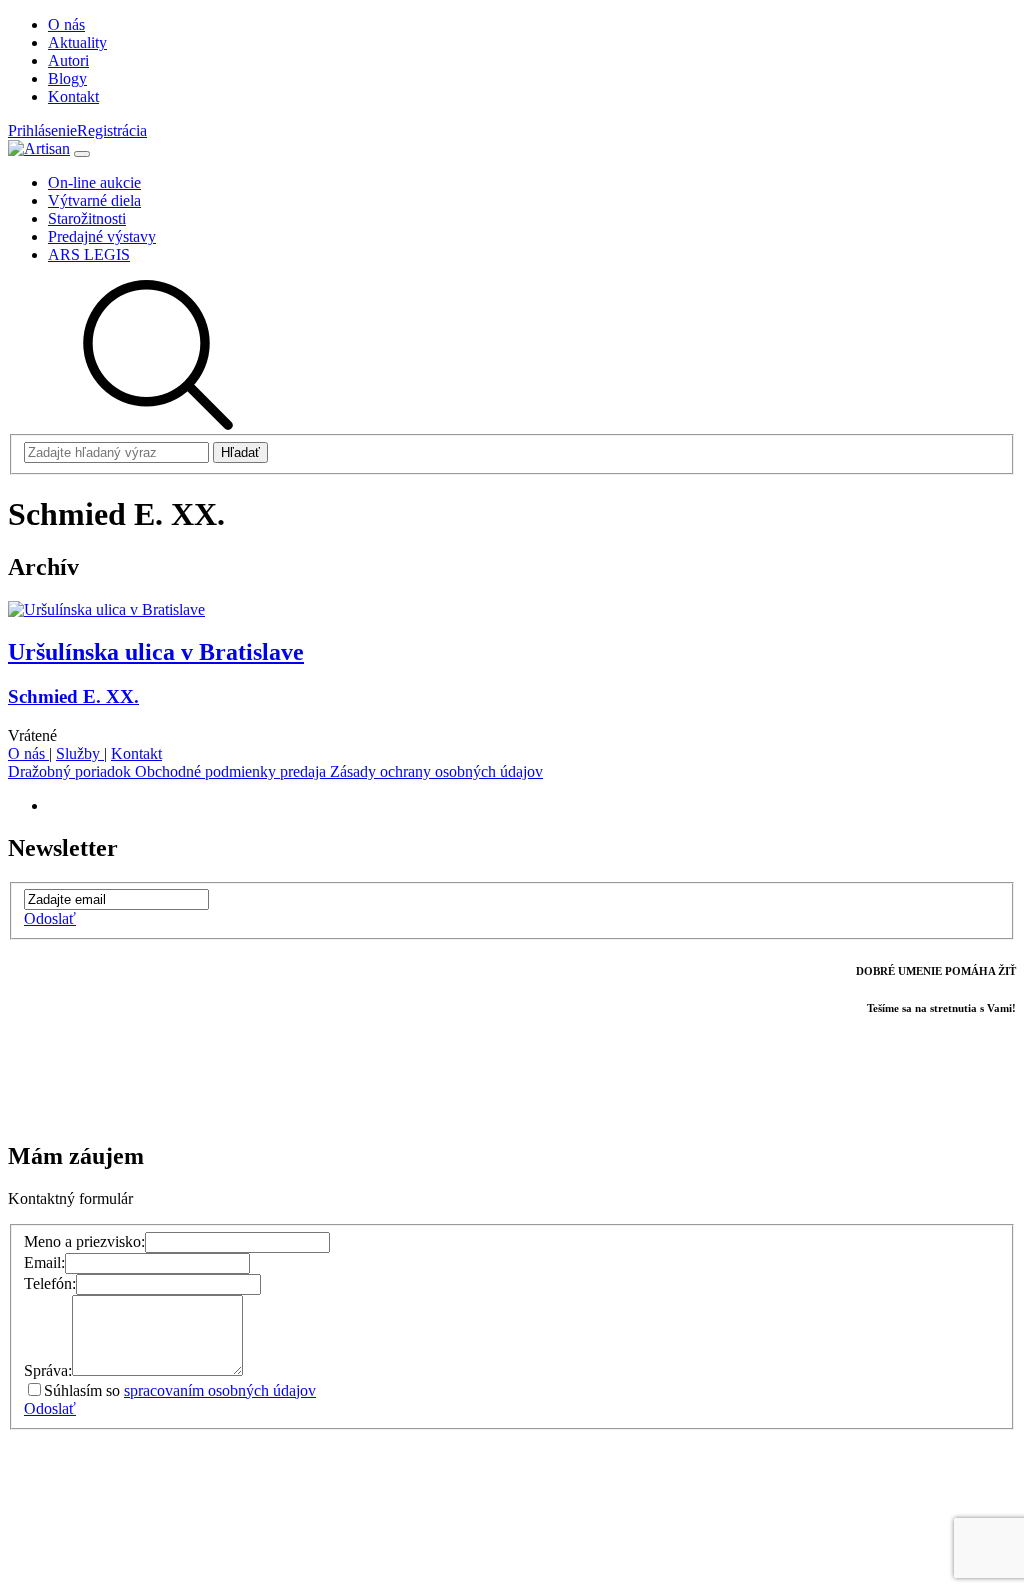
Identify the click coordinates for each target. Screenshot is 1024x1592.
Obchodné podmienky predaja (232, 771)
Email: (44, 1262)
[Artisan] (39, 148)
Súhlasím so (180, 1390)
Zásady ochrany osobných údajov (436, 771)
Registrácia (112, 130)
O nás (28, 753)
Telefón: (50, 1283)
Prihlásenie (42, 130)
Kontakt (136, 753)
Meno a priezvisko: (84, 1241)
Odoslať (50, 918)
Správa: (48, 1370)
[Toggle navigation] (82, 154)
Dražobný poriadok (71, 771)
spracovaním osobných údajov (220, 1390)
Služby (80, 753)
